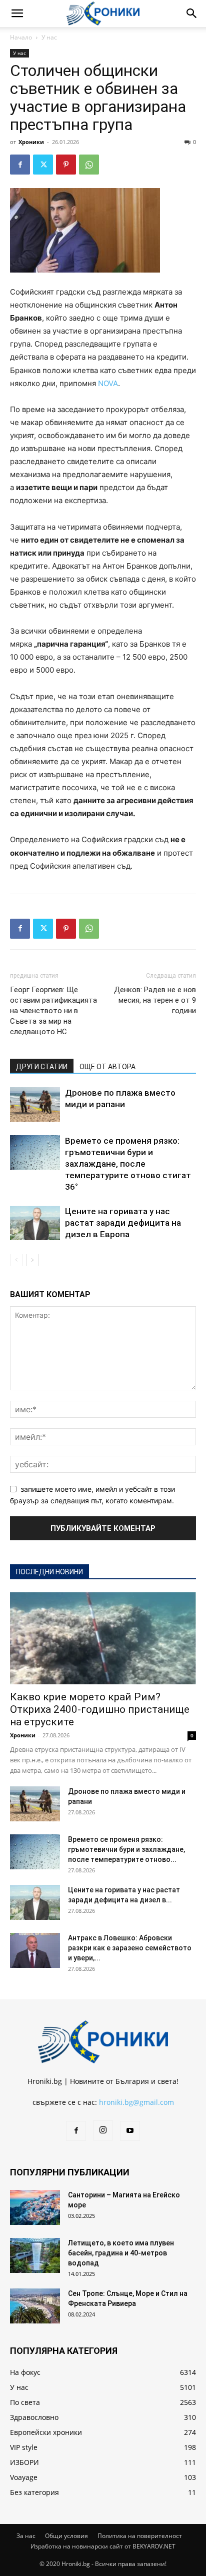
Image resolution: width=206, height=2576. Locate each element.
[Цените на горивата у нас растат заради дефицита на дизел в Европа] (35, 1223)
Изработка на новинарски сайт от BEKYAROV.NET (103, 2546)
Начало (21, 37)
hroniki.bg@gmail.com (136, 2102)
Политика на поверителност (140, 2536)
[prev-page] (16, 1260)
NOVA (108, 383)
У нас (49, 37)
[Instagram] (103, 2130)
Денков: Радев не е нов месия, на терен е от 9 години (155, 1000)
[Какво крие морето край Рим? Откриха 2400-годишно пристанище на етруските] (103, 1638)
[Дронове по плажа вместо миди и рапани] (35, 1104)
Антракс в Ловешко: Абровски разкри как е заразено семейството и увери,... (130, 1948)
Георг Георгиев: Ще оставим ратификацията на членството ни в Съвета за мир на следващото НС (53, 1011)
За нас (26, 2536)
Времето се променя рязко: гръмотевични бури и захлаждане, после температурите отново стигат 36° (128, 1164)
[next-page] (32, 1260)
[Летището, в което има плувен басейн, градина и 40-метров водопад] (35, 2255)
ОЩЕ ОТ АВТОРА (107, 1067)
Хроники (31, 142)
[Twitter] (43, 165)
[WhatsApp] (89, 165)
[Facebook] (20, 165)
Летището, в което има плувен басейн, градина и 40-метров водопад (121, 2253)
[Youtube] (130, 2131)
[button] (17, 14)
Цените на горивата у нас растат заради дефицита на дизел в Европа (123, 1223)
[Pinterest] (66, 165)
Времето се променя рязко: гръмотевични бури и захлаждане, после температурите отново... (126, 1849)
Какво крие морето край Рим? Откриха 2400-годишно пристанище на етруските (100, 1709)
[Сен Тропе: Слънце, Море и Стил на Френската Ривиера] (35, 2306)
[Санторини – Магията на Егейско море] (35, 2207)
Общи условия (66, 2536)
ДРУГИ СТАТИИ (42, 1067)
